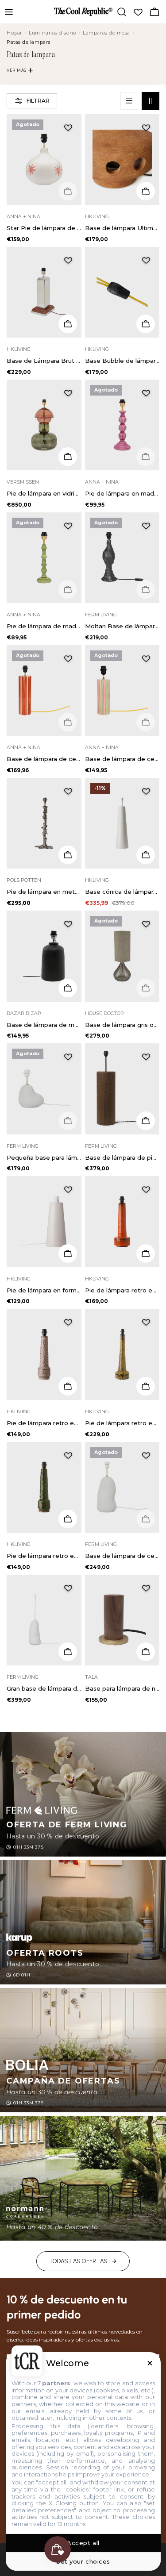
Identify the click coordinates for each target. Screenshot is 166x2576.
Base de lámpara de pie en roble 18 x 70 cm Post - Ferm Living (122, 1157)
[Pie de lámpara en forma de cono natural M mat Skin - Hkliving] (44, 1221)
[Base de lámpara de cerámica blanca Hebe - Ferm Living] (122, 1487)
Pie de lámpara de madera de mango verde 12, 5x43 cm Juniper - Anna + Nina (44, 626)
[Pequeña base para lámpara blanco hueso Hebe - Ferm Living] (44, 1089)
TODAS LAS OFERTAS (78, 2261)
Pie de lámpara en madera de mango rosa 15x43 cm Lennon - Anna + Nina (122, 493)
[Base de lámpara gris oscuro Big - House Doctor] (122, 956)
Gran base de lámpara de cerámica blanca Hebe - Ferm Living (44, 1688)
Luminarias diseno (52, 33)
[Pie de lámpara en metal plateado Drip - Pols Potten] (44, 823)
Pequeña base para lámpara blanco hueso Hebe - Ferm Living (44, 1157)
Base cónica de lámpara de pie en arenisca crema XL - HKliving (122, 892)
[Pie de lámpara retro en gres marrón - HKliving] (44, 1354)
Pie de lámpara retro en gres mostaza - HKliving (122, 1423)
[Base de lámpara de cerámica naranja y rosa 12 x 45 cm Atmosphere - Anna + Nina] (44, 690)
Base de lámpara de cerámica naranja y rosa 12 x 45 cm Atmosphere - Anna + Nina (44, 759)
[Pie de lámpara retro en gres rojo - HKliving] (122, 1221)
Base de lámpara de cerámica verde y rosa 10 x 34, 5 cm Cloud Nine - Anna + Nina (122, 759)
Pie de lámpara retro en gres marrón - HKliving (44, 1423)
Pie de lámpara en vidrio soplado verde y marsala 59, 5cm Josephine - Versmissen (44, 493)
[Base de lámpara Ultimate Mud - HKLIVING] (122, 160)
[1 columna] (129, 101)
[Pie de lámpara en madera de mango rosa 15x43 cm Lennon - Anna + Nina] (122, 425)
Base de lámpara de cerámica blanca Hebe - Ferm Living (122, 1556)
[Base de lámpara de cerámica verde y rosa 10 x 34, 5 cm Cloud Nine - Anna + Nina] (122, 690)
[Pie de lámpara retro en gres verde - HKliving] (44, 1487)
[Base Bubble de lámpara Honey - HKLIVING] (122, 292)
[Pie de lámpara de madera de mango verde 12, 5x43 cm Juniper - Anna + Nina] (44, 558)
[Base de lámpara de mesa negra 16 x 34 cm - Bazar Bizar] (44, 956)
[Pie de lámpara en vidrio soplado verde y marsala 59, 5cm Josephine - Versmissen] (44, 425)
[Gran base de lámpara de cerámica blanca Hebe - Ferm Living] (44, 1620)
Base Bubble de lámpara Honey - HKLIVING (122, 361)
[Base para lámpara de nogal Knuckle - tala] (122, 1620)
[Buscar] (122, 12)
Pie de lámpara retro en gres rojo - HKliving (122, 1290)
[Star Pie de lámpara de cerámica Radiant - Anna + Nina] (44, 160)
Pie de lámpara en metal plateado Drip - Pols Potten (44, 892)
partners (56, 2383)
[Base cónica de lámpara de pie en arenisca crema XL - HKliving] (122, 823)
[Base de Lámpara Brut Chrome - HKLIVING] (44, 292)
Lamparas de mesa (106, 33)
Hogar (14, 33)
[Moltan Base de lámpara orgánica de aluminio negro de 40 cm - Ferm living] (122, 558)
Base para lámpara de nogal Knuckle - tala (122, 1688)
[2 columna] (151, 101)
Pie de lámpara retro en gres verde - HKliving (44, 1556)
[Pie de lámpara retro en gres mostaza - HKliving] (122, 1354)
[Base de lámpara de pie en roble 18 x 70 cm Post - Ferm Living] (122, 1089)
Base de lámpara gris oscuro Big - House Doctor (122, 1025)
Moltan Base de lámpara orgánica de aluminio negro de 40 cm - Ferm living (122, 626)
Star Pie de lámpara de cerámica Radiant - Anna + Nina (44, 228)
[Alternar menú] (9, 12)
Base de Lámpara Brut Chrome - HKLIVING (44, 361)
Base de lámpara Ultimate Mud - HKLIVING (122, 228)
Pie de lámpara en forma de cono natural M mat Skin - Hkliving (44, 1290)
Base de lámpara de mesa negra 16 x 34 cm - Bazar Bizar (44, 1025)
